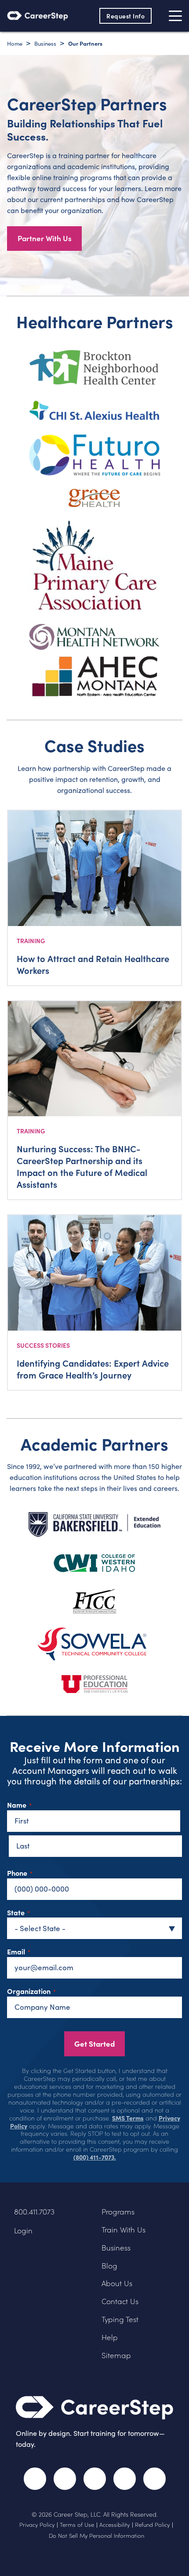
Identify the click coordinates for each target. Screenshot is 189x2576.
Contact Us (120, 2301)
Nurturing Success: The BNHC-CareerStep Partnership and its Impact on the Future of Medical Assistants (82, 1166)
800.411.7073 (34, 2212)
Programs (118, 2212)
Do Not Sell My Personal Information (96, 2536)
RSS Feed (156, 2483)
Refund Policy (152, 2525)
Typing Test (120, 2319)
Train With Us (124, 2230)
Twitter (65, 2479)
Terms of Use (77, 2525)
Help (110, 2337)
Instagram (95, 2479)
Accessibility (114, 2525)
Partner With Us (45, 238)
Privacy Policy (37, 2525)
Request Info (125, 16)
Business (116, 2248)
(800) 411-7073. (95, 2157)
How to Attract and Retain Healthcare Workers (93, 964)
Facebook (35, 2479)
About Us (117, 2283)
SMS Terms (128, 2118)
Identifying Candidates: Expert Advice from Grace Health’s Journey (93, 1369)
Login (23, 2230)
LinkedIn (125, 2479)
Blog (109, 2266)
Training (31, 941)
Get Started (94, 2043)
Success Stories (43, 1345)
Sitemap (116, 2355)
